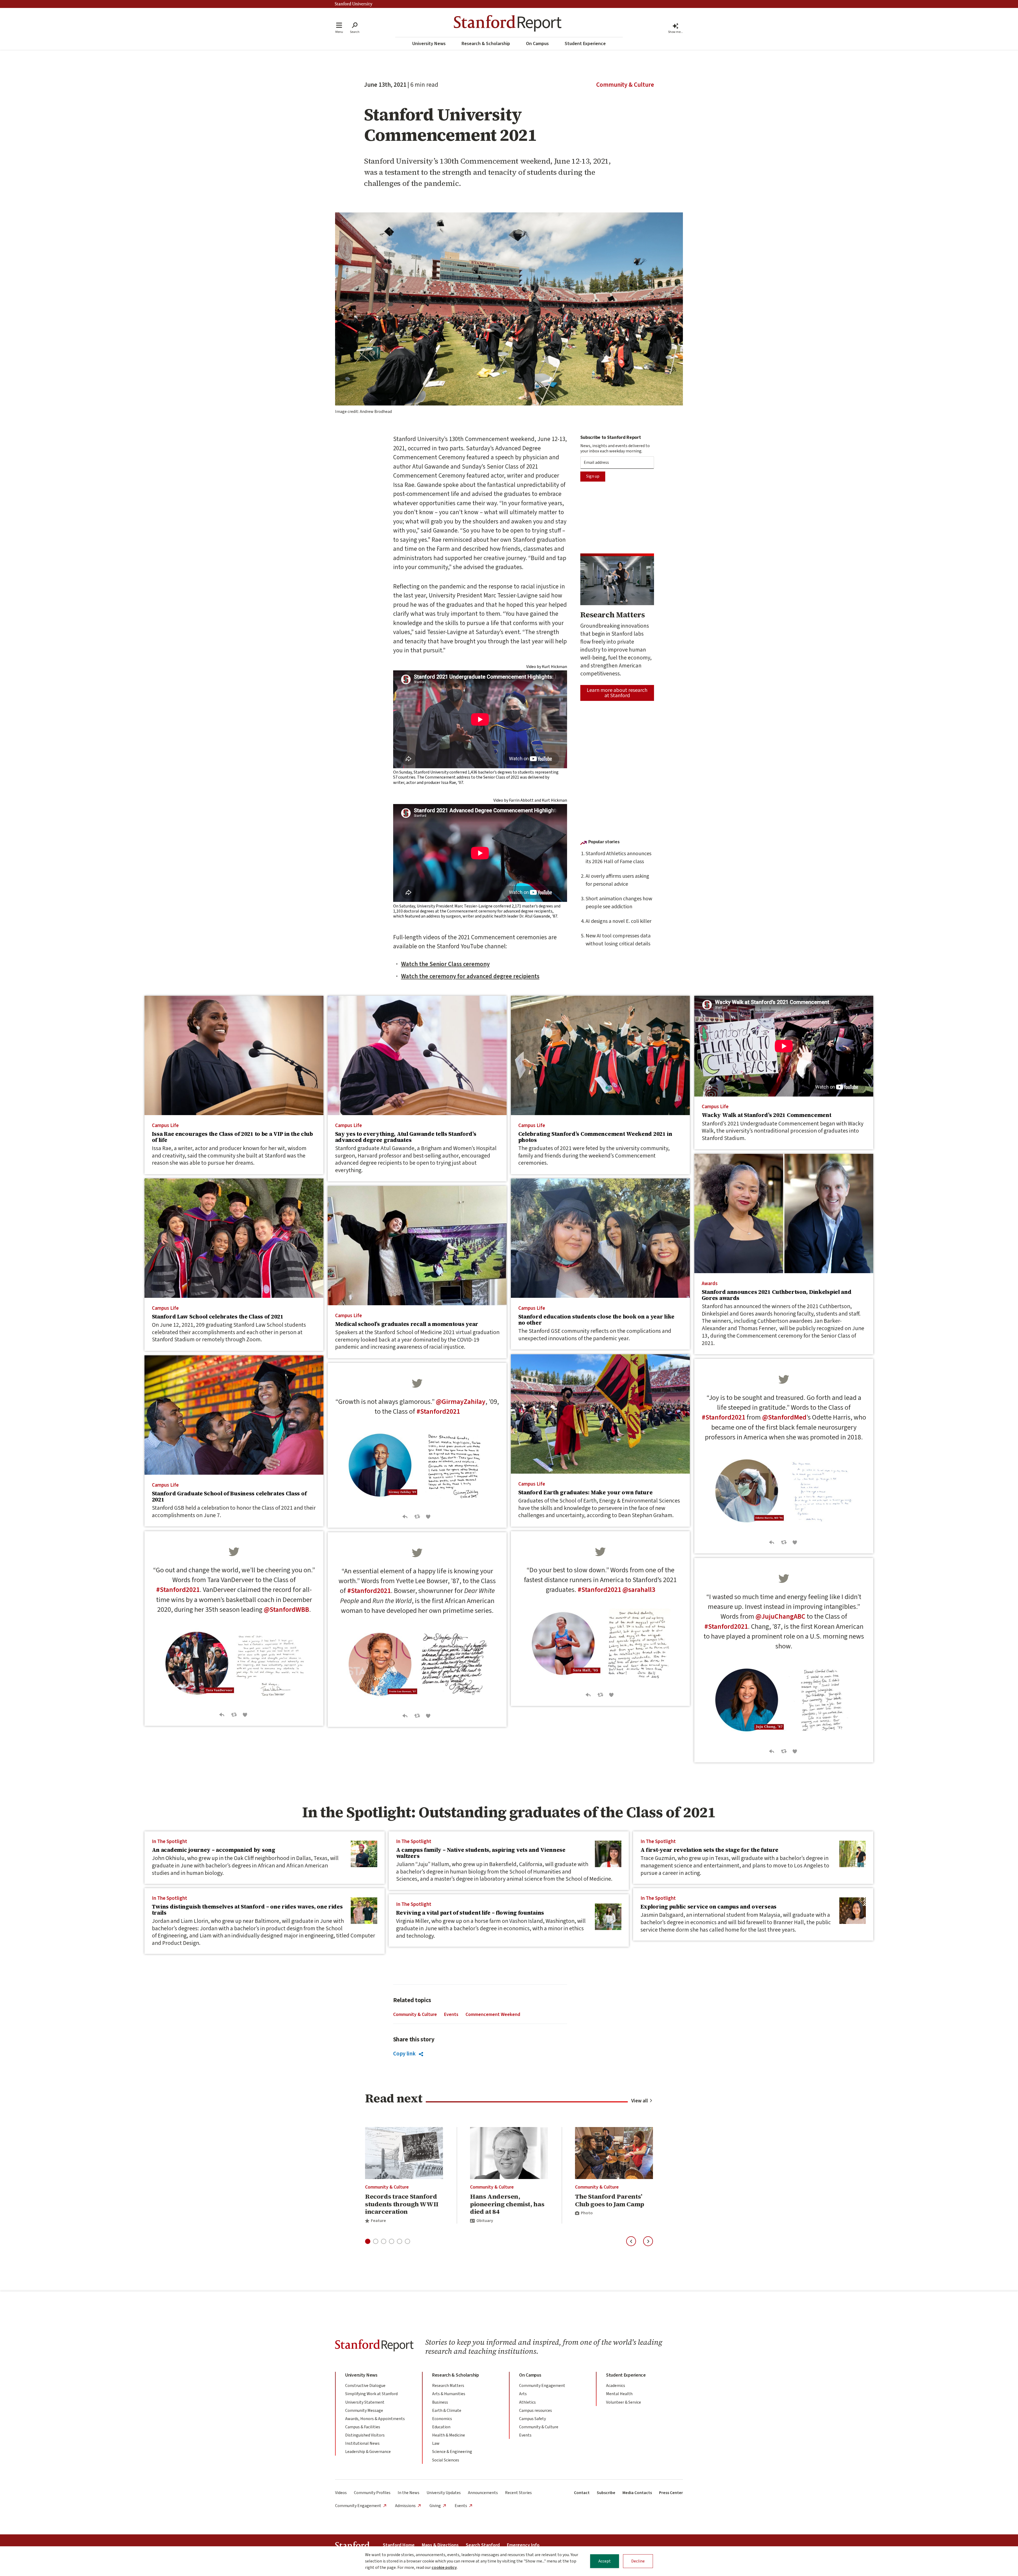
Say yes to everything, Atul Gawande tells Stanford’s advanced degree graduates (406, 1137)
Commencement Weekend (493, 2014)
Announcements (483, 2493)
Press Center (671, 2493)
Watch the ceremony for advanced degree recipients (470, 976)
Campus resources (536, 2411)
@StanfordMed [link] (784, 1417)
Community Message (364, 2411)
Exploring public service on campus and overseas (708, 1907)
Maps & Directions (440, 2545)
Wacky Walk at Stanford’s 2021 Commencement (767, 1115)
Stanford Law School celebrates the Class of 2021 (218, 1317)
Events (451, 2014)
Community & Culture (625, 85)
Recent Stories (518, 2493)
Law (436, 2443)
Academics (616, 2386)
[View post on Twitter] (784, 1382)
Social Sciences (446, 2460)
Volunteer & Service (624, 2402)
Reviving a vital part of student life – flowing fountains (470, 1913)
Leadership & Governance (368, 2452)
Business (440, 2402)
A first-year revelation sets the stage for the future (710, 1850)
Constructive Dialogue (365, 2386)
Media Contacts (637, 2493)
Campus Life (165, 1125)
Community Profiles (372, 2493)
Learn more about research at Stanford (617, 693)
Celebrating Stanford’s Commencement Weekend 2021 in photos (595, 1137)
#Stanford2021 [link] (723, 1417)
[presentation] (234, 1055)
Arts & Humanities (449, 2394)
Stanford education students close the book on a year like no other (596, 1320)
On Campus (537, 44)
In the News (409, 2493)
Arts (523, 2394)
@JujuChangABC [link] (780, 1617)
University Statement (365, 2402)
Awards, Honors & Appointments (375, 2419)
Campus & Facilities (363, 2427)
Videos (341, 2493)
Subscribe (606, 2493)
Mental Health (619, 2394)
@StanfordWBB (286, 1610)
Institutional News (362, 2443)
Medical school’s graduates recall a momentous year (407, 1324)
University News (429, 44)
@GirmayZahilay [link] (461, 1402)
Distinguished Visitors (365, 2435)
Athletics (527, 2402)
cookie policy (444, 2568)
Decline (638, 2561)
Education (441, 2427)
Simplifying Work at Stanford (371, 2394)
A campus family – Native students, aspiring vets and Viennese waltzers (481, 1853)
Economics (442, 2419)
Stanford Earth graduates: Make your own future (585, 1492)
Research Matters (448, 2386)
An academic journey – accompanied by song (214, 1850)
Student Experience (585, 44)
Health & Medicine (449, 2435)
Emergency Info (523, 2545)
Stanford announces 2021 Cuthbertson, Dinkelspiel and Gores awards (777, 1295)
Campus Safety (532, 2419)
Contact (582, 2493)
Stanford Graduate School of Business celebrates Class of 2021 (229, 1497)
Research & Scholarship (486, 44)
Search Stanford (483, 2545)
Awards (710, 1283)
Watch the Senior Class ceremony (445, 964)
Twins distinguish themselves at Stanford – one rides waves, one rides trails (247, 1910)
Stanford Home (399, 2545)
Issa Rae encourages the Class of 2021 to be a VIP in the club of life (232, 1137)
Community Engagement (542, 2386)
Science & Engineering (452, 2452)
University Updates (444, 2493)
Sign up (593, 476)
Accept (605, 2561)
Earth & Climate (447, 2411)
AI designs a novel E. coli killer (618, 921)
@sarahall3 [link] (639, 1590)
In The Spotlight (170, 1841)
